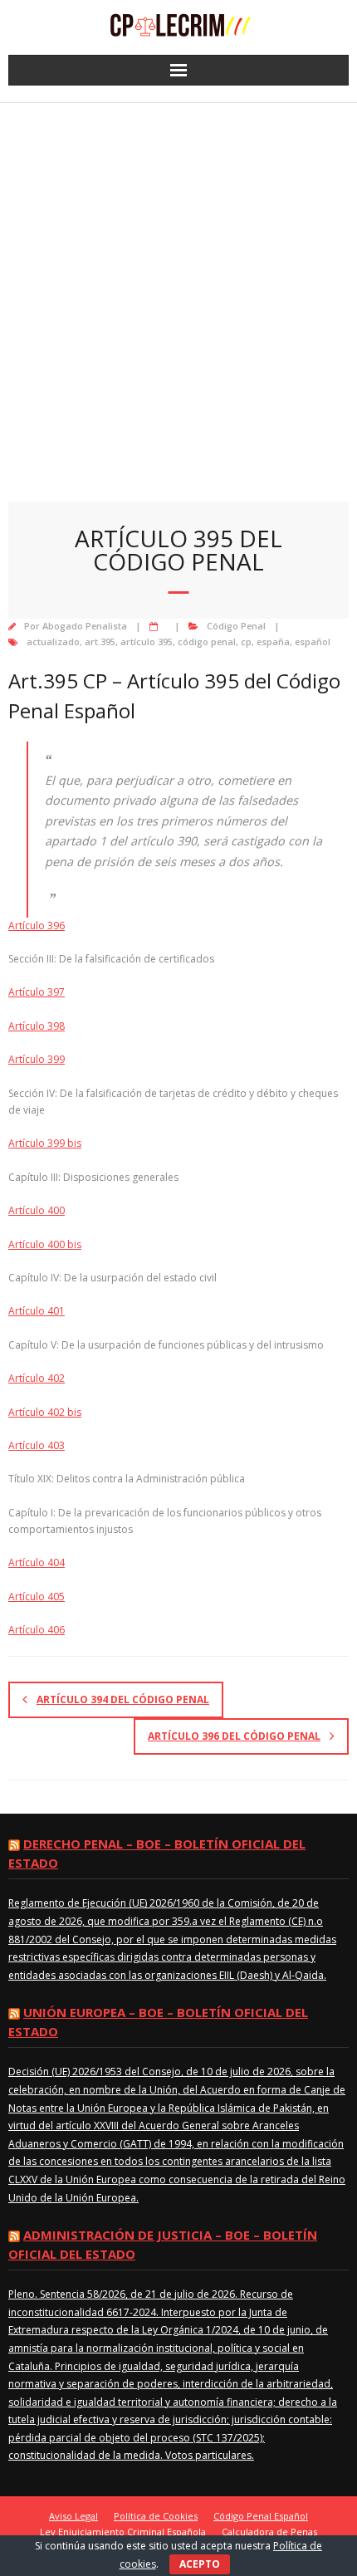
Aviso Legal (73, 2516)
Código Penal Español (261, 2516)
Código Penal (236, 626)
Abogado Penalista (85, 626)
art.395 (100, 642)
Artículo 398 (37, 1026)
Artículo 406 (37, 1630)
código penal (207, 642)
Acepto (200, 2564)
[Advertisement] (178, 290)
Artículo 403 (37, 1445)
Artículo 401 (37, 1311)
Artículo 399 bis (45, 1143)
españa (273, 642)
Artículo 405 (37, 1597)
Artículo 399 (37, 1059)
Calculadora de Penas (269, 2532)
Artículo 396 (37, 926)
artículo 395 (147, 642)
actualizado (53, 642)
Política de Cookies (156, 2516)
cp (246, 642)
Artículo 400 (37, 1210)
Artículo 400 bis (45, 1244)
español (313, 642)
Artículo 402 (37, 1378)
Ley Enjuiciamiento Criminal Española (123, 2532)
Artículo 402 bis (45, 1412)
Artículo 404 (37, 1562)
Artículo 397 (37, 992)
